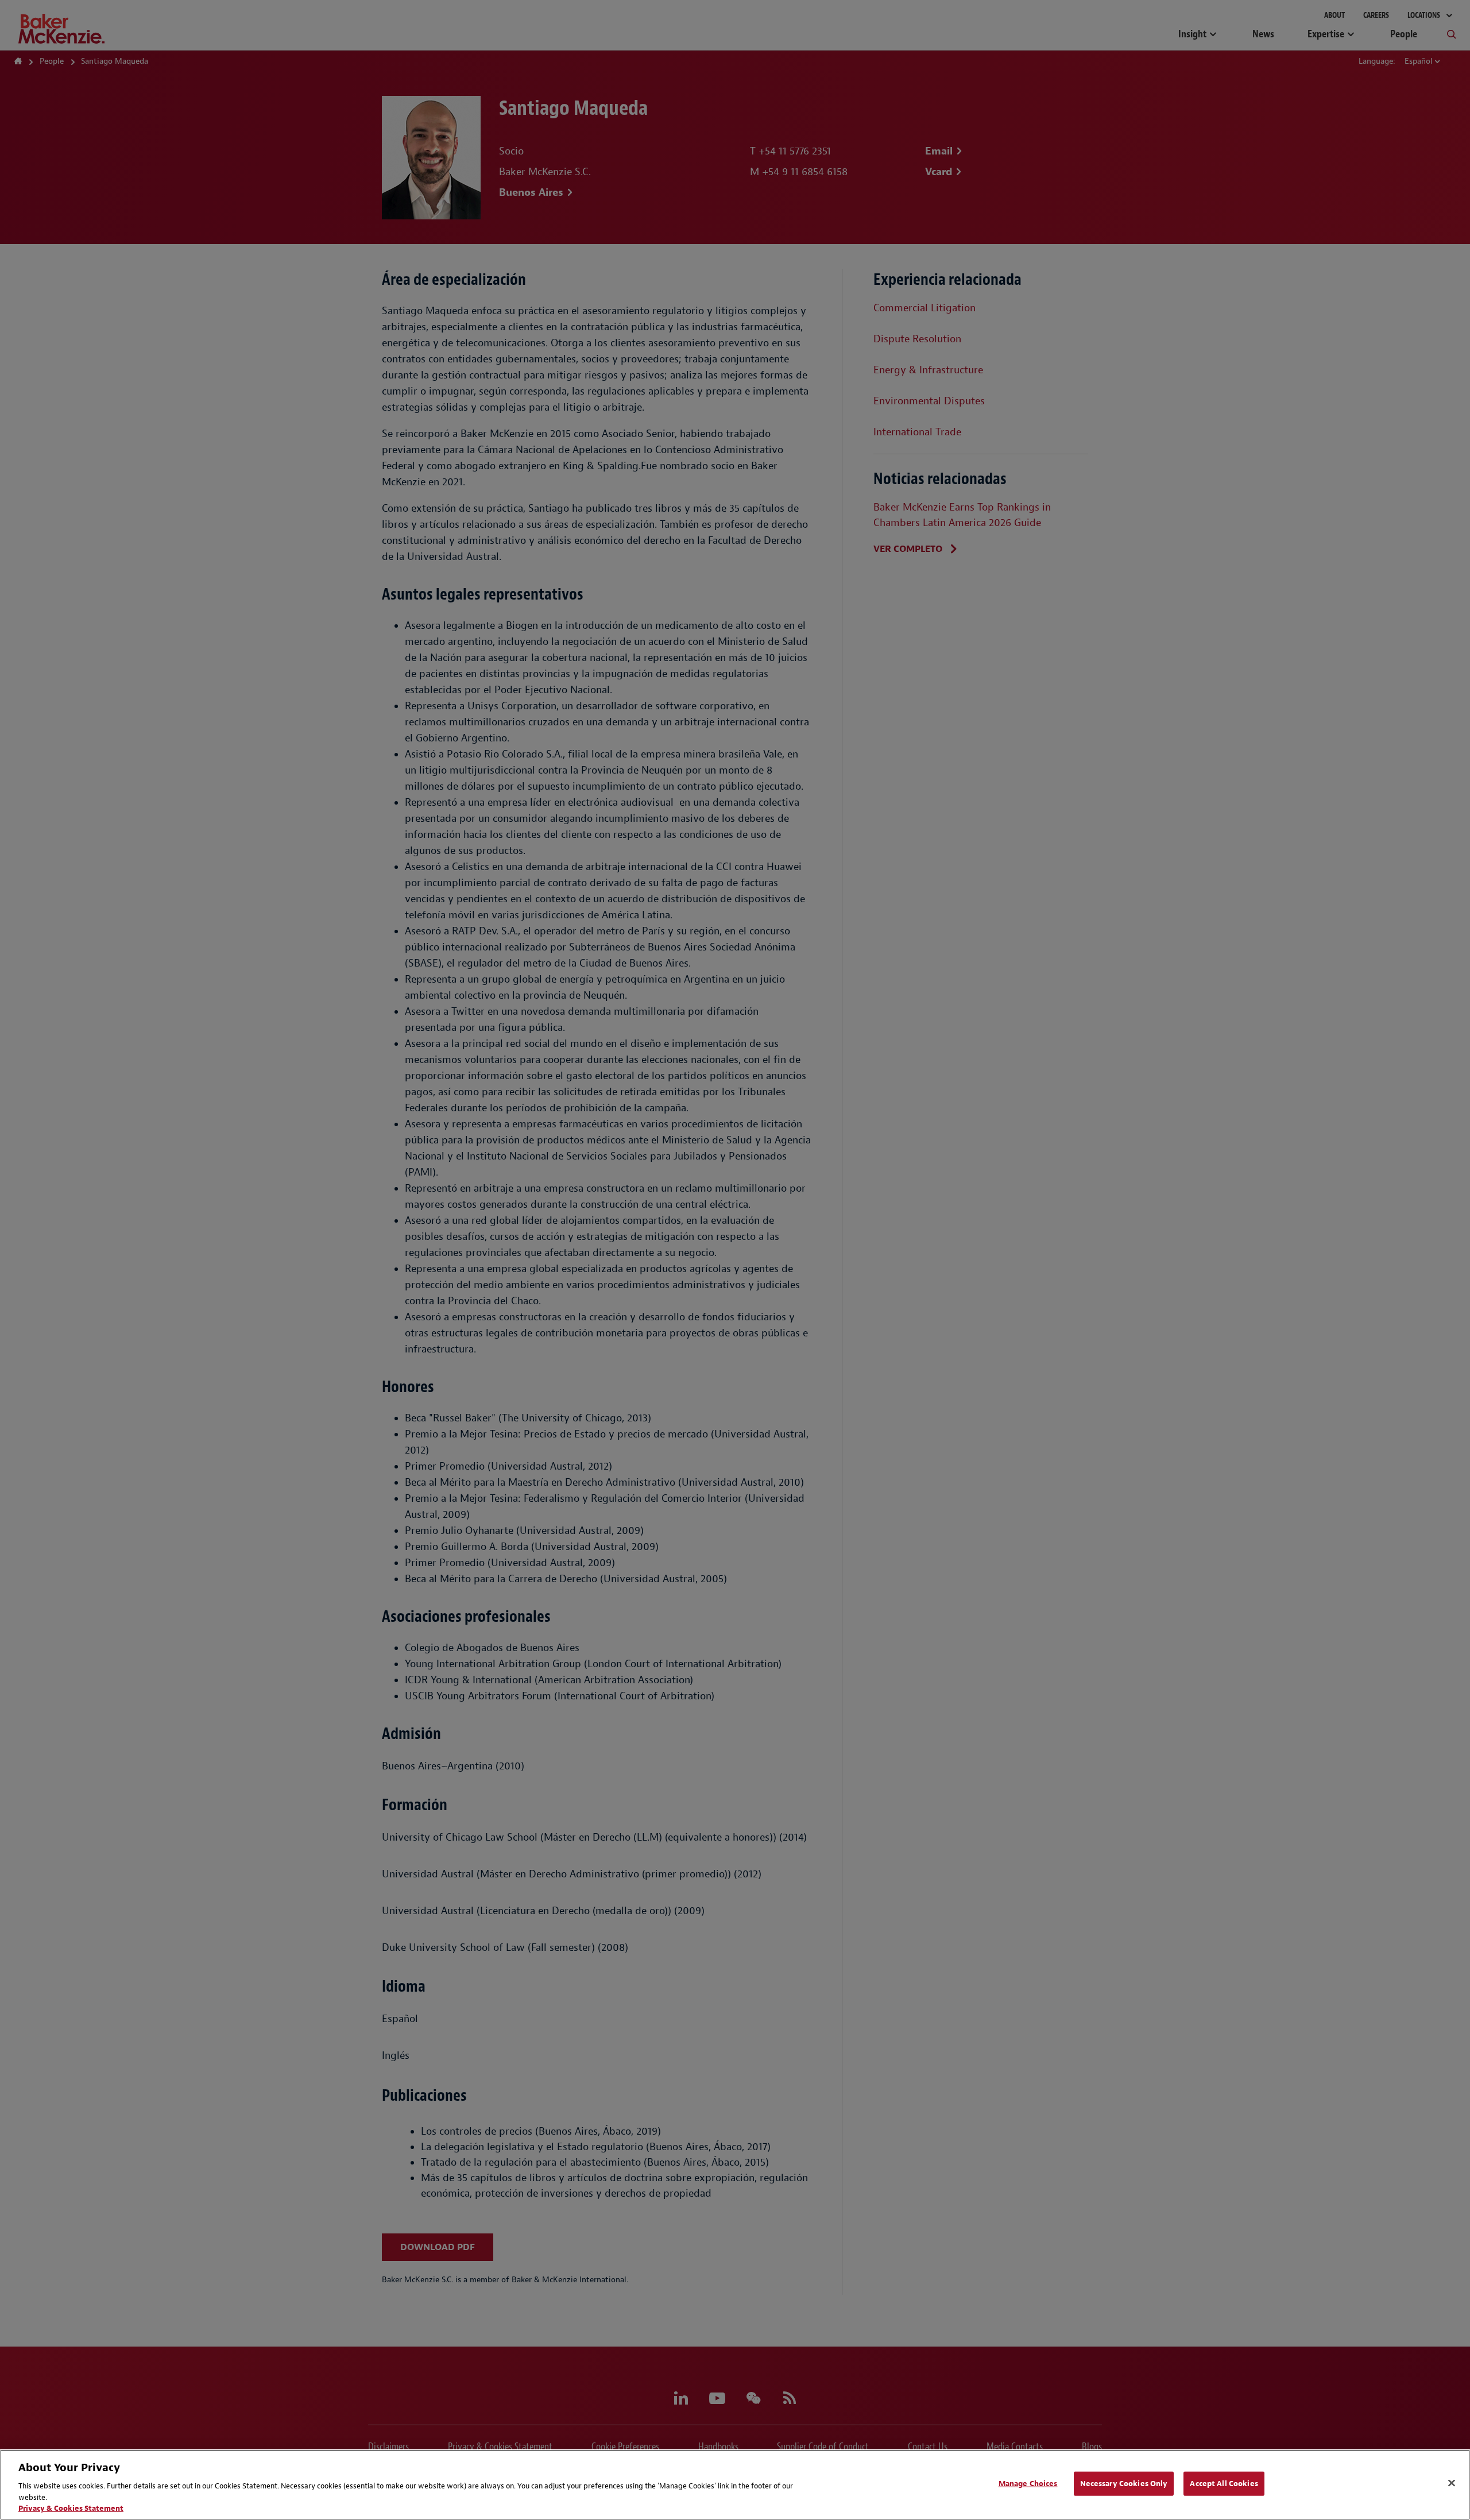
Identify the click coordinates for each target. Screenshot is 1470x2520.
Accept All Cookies (1224, 2484)
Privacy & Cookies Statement (71, 2508)
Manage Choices (1028, 2484)
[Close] (1452, 2483)
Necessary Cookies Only (1124, 2484)
